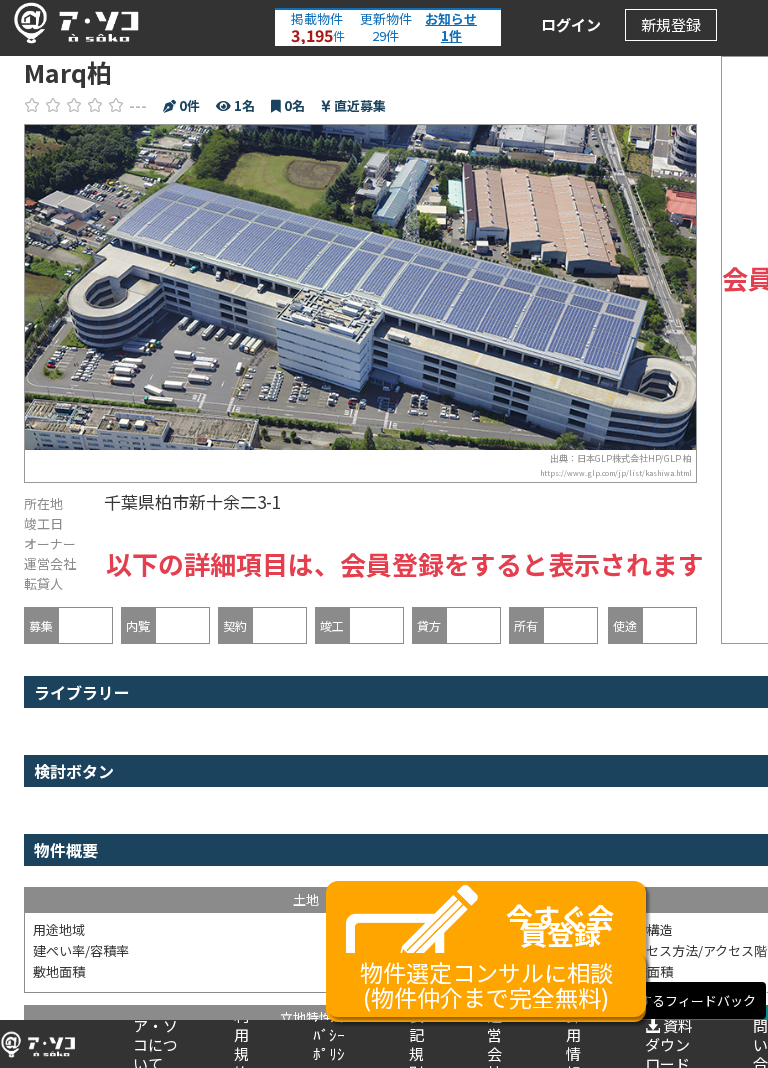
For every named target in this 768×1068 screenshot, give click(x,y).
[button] (71, 23)
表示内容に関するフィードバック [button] (658, 1000)
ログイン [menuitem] (571, 24)
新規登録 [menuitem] (671, 24)
